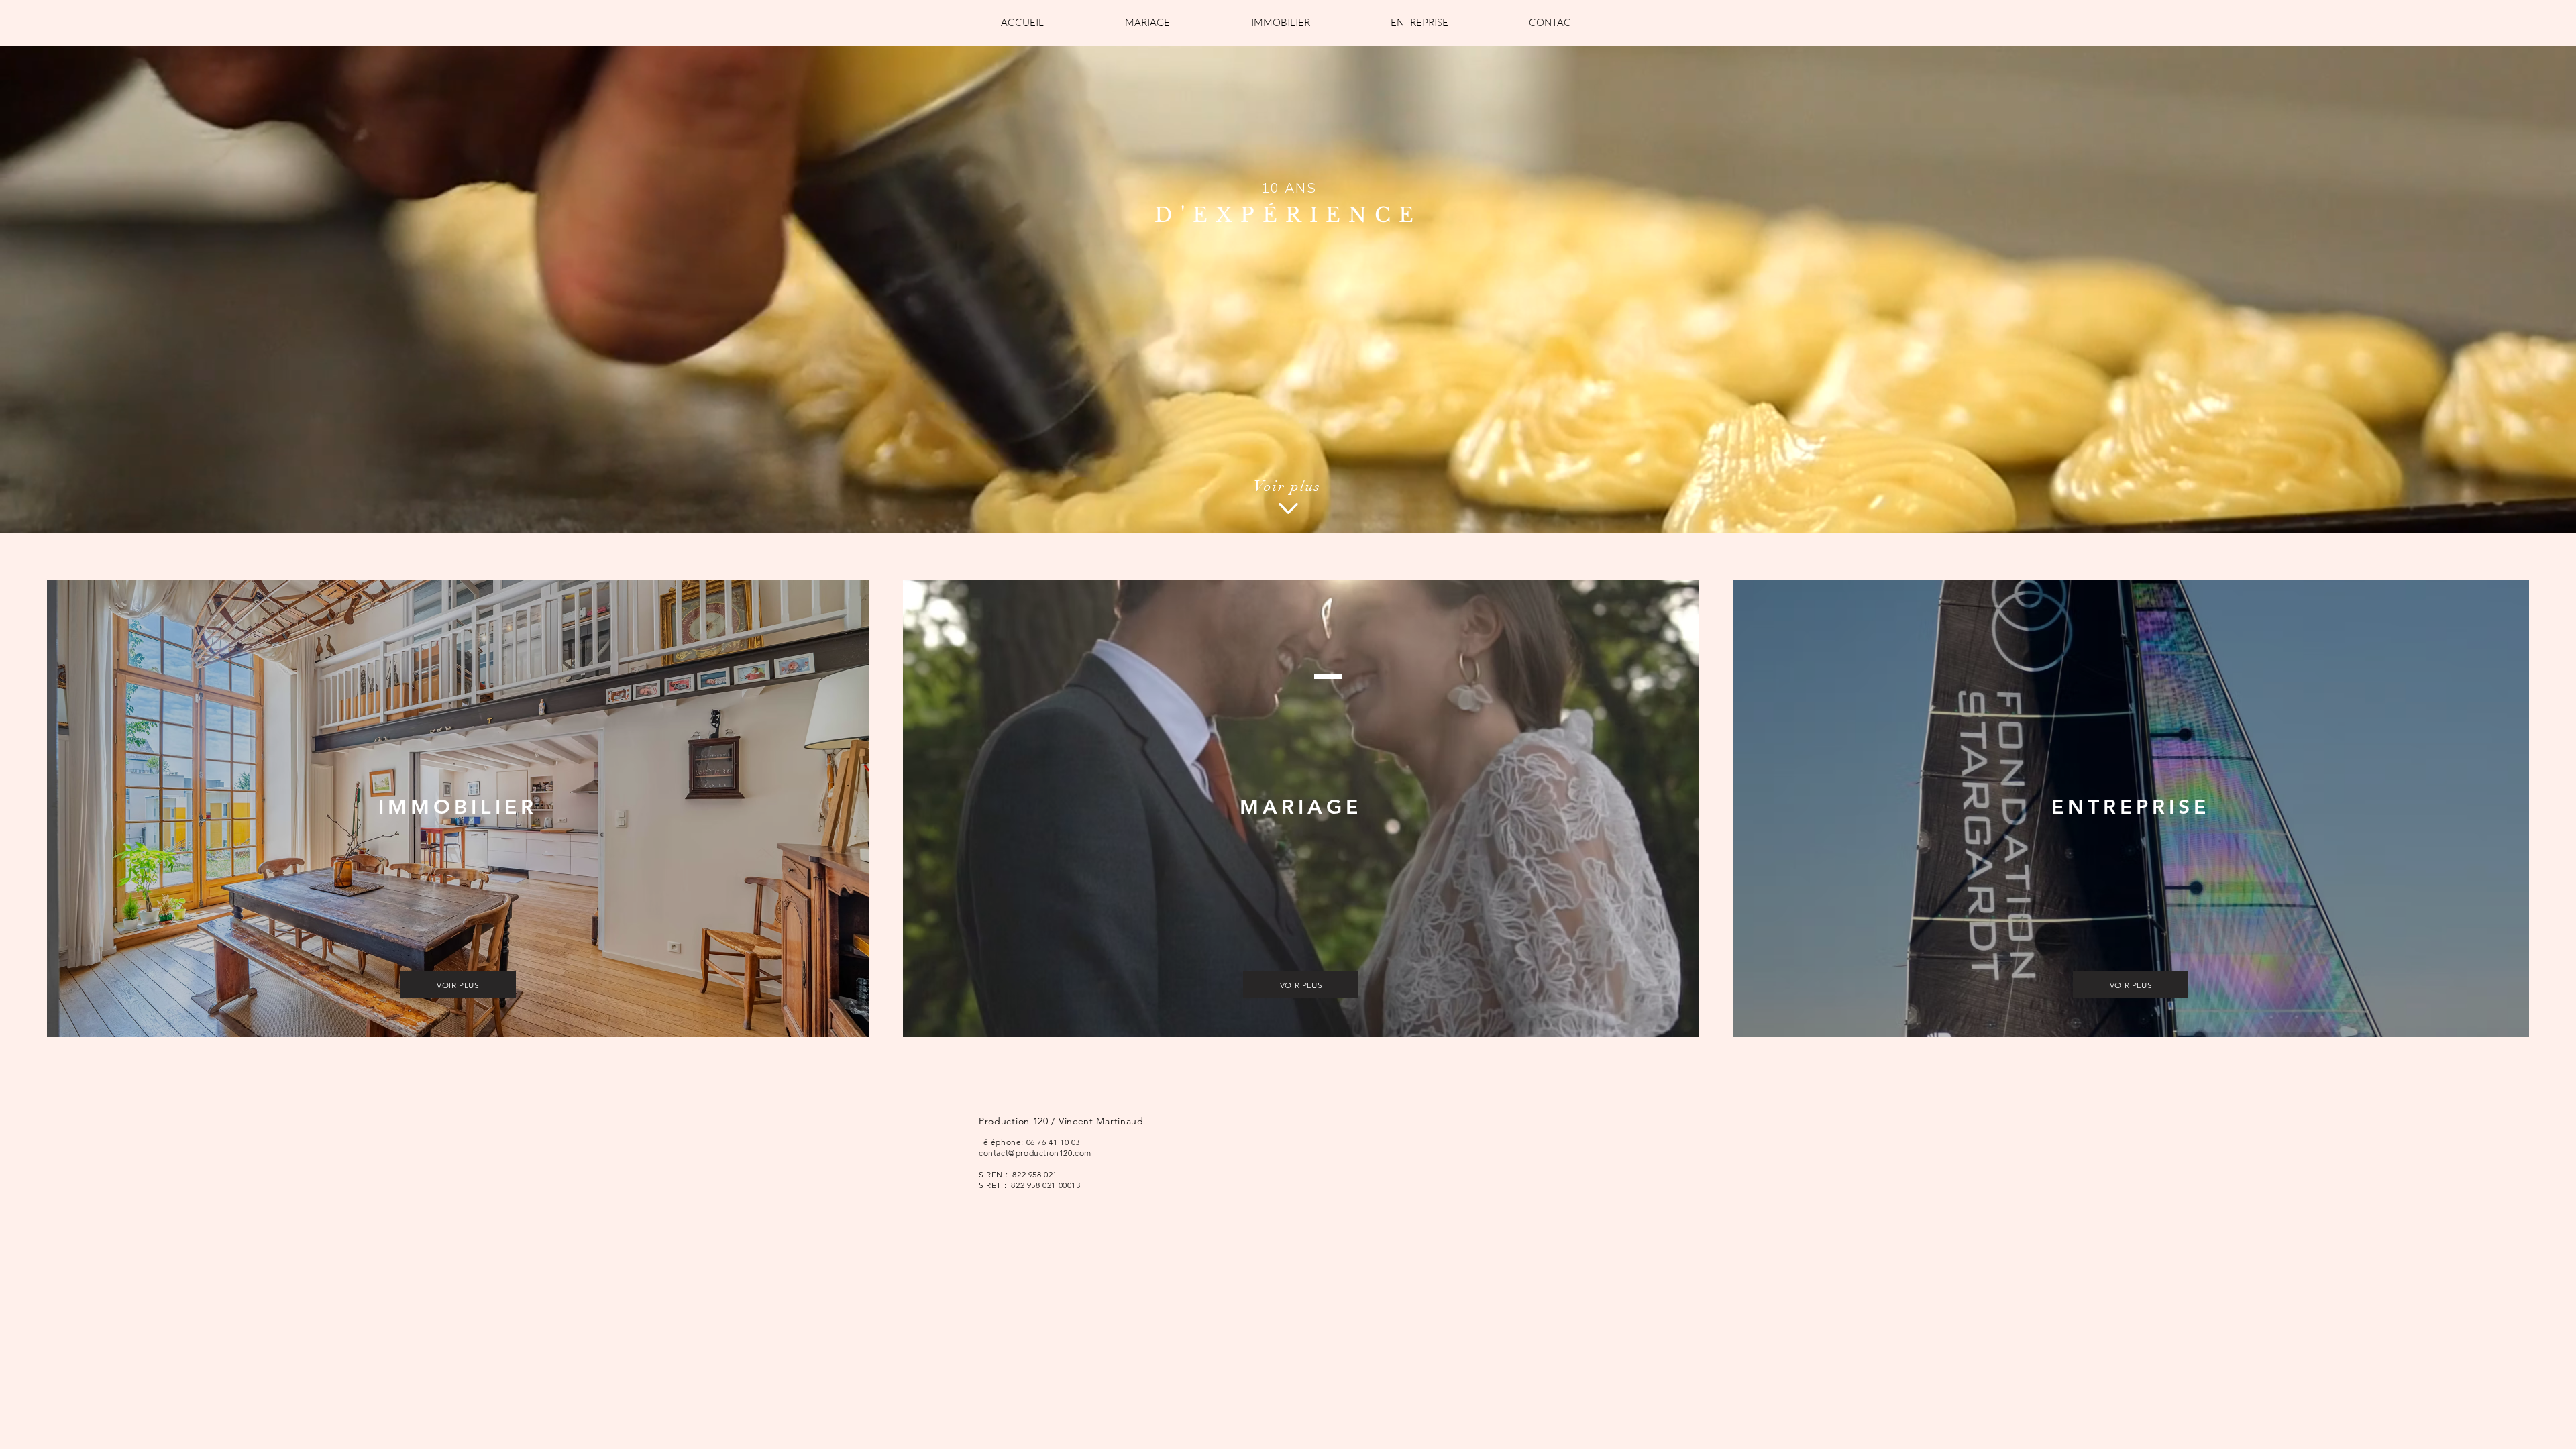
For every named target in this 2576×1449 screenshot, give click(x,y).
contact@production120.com (1035, 1153)
